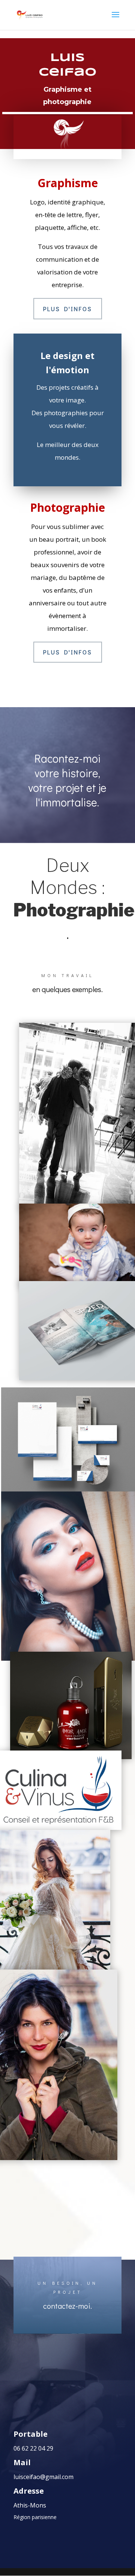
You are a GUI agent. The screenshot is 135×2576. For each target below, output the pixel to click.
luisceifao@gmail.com (43, 2477)
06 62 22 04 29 (33, 2448)
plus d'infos (68, 309)
